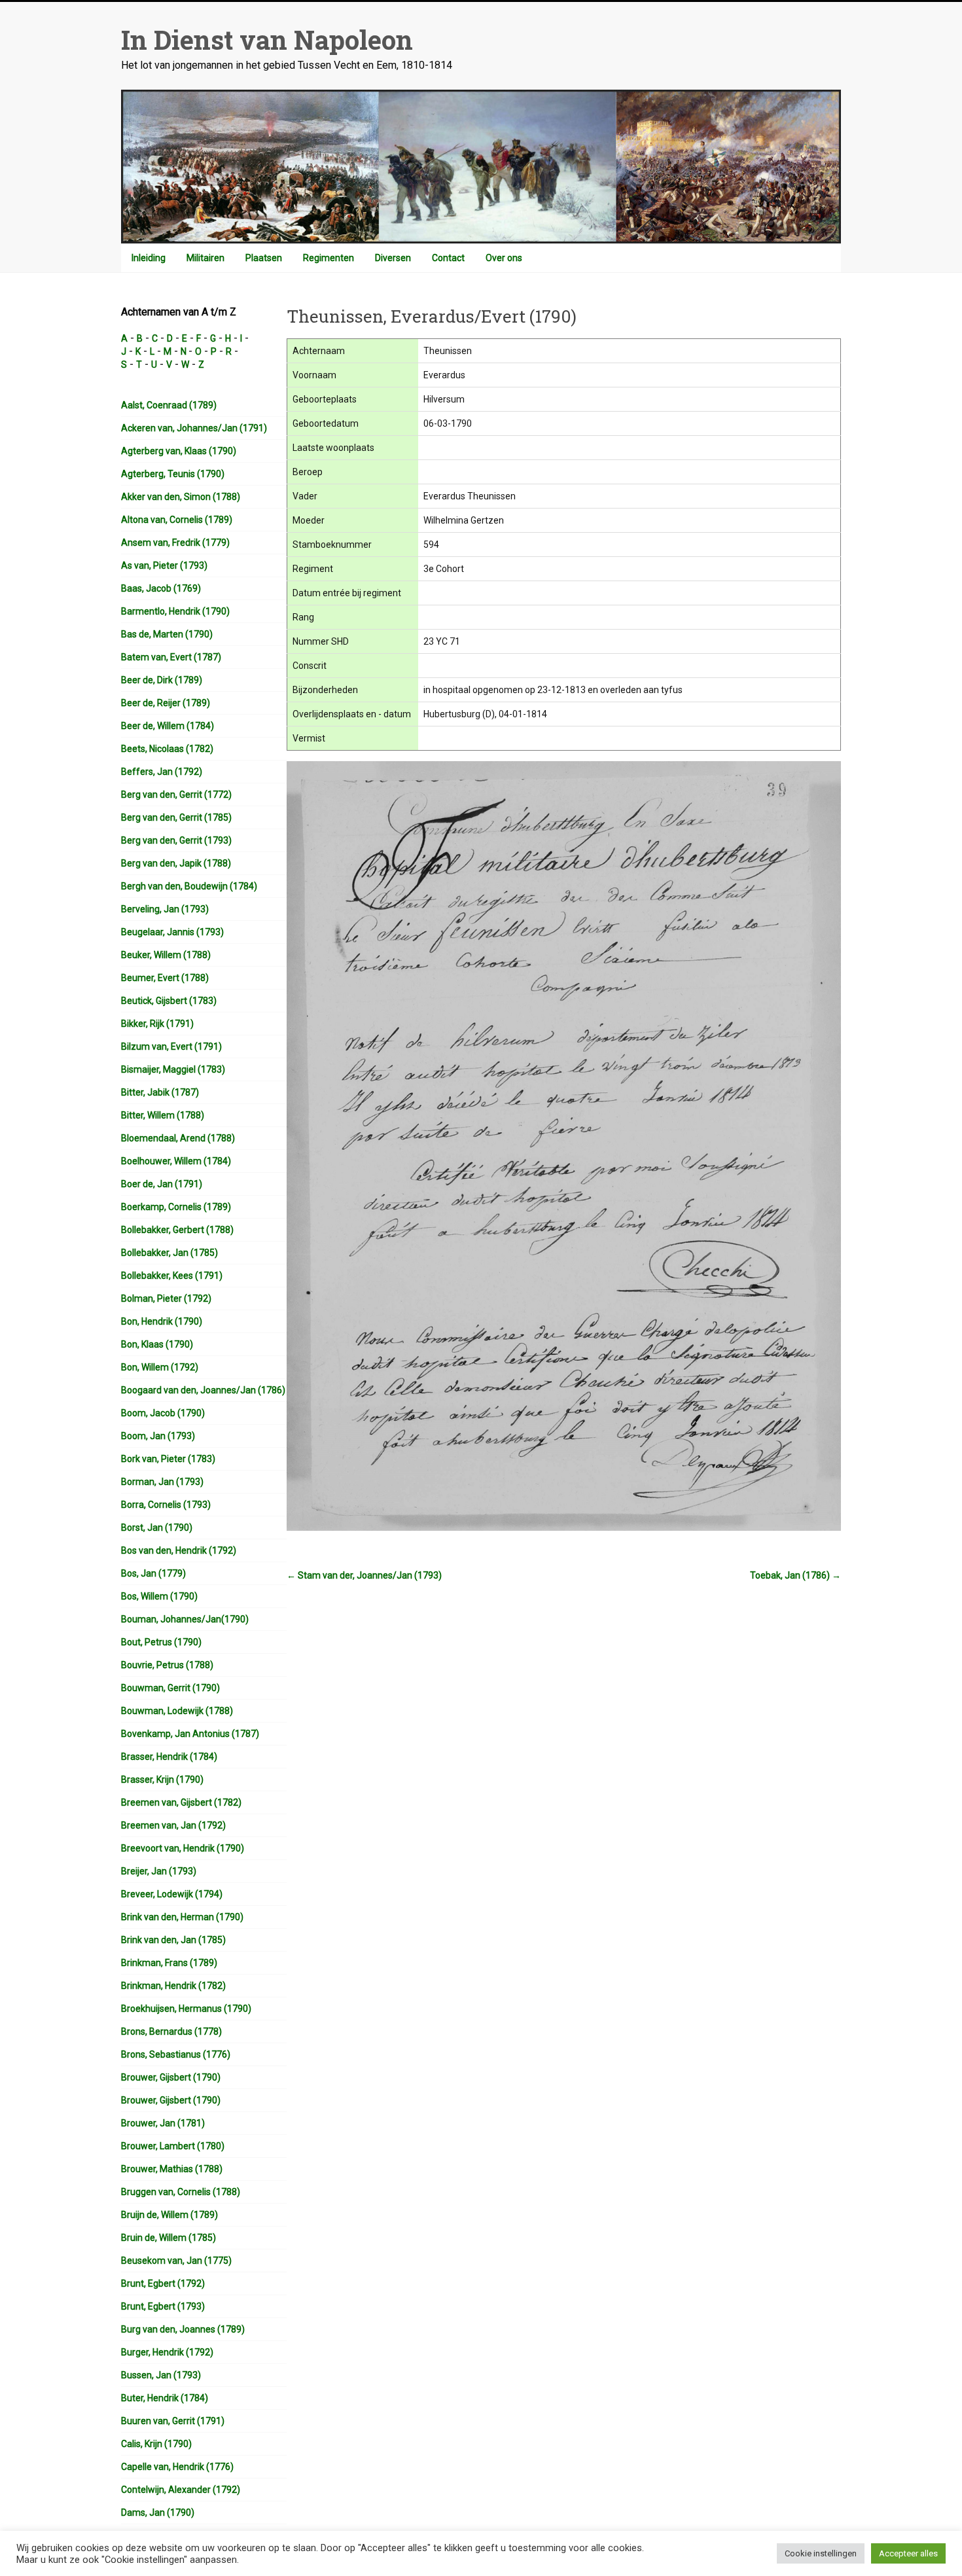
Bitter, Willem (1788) (163, 1115)
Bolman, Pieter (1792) (166, 1298)
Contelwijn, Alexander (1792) (181, 2490)
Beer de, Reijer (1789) (166, 703)
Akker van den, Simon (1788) (181, 497)
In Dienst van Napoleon (267, 40)
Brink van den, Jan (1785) (173, 1940)
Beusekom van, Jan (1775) (176, 2261)
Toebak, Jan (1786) (795, 1575)
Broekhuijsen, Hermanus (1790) (186, 2009)
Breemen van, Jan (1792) (173, 1825)
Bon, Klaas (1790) (157, 1344)
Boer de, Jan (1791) (162, 1184)
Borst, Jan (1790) (157, 1528)
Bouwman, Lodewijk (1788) (177, 1711)
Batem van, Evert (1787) (171, 657)
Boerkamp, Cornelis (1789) (176, 1207)
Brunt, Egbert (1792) (163, 2283)
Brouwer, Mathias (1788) (172, 2169)
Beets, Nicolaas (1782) (167, 749)
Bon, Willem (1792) (160, 1367)
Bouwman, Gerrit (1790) (170, 1688)
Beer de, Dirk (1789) (162, 680)
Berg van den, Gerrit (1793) (176, 840)
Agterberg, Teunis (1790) (173, 474)
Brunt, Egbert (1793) (163, 2306)
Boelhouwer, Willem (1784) (176, 1161)
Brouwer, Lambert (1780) (173, 2146)
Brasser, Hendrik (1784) (169, 1757)
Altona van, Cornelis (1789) (177, 520)
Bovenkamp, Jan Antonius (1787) (190, 1734)
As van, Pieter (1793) (164, 565)
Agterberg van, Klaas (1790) (179, 451)
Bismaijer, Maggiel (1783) (173, 1069)
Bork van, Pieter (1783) (168, 1459)
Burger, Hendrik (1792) (167, 2352)
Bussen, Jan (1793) (161, 2375)
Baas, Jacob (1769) (161, 588)
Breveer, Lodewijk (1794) (172, 1894)
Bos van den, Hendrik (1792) (179, 1550)
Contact (448, 258)
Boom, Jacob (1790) (163, 1413)
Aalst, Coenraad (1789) (169, 405)
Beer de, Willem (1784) (168, 726)
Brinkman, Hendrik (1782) (173, 1986)
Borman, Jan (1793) (162, 1482)
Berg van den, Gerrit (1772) (176, 795)
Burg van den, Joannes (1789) (183, 2329)
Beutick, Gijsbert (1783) (169, 1001)
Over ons (504, 258)
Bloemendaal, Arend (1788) (178, 1138)
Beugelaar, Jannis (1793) (172, 932)
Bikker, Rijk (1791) (157, 1024)
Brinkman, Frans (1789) (169, 1963)
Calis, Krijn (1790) (156, 2444)
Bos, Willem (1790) (159, 1596)
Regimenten (329, 258)
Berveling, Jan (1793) (165, 909)
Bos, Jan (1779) (153, 1573)
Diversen (393, 258)
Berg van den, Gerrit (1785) (176, 817)
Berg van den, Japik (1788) (176, 863)
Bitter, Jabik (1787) (160, 1092)
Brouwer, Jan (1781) (163, 2123)
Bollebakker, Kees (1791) (172, 1276)
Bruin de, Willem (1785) (169, 2238)
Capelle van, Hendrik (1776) (177, 2467)
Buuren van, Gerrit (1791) (173, 2421)
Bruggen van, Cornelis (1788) (181, 2192)
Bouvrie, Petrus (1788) (167, 1665)
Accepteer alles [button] (908, 2553)
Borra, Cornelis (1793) (166, 1505)
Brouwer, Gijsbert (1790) (171, 2077)
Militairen (205, 258)
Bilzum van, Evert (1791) (171, 1046)
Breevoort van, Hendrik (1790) (183, 1848)
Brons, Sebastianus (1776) (176, 2054)
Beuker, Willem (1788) (166, 955)
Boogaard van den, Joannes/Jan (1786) (203, 1390)
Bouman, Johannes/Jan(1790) (185, 1619)
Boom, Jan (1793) (158, 1436)
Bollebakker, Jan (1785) (169, 1253)
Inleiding (149, 258)
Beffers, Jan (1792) (162, 772)
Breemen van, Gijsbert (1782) (181, 1802)
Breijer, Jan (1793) (159, 1871)
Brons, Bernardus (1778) (171, 2031)
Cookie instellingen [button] (821, 2553)
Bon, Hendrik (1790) (162, 1321)
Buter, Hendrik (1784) (165, 2398)
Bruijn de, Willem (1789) (169, 2215)
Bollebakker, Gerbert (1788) (177, 1230)
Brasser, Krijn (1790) (162, 1780)
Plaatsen (264, 258)
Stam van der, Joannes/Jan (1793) (364, 1575)
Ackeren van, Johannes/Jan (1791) (194, 428)
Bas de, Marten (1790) (167, 634)
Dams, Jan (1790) (158, 2513)
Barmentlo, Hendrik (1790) (175, 611)
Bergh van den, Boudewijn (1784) (189, 886)
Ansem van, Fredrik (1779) (175, 543)
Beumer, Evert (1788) (165, 978)
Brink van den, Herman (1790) (182, 1917)
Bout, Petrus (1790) (161, 1642)
